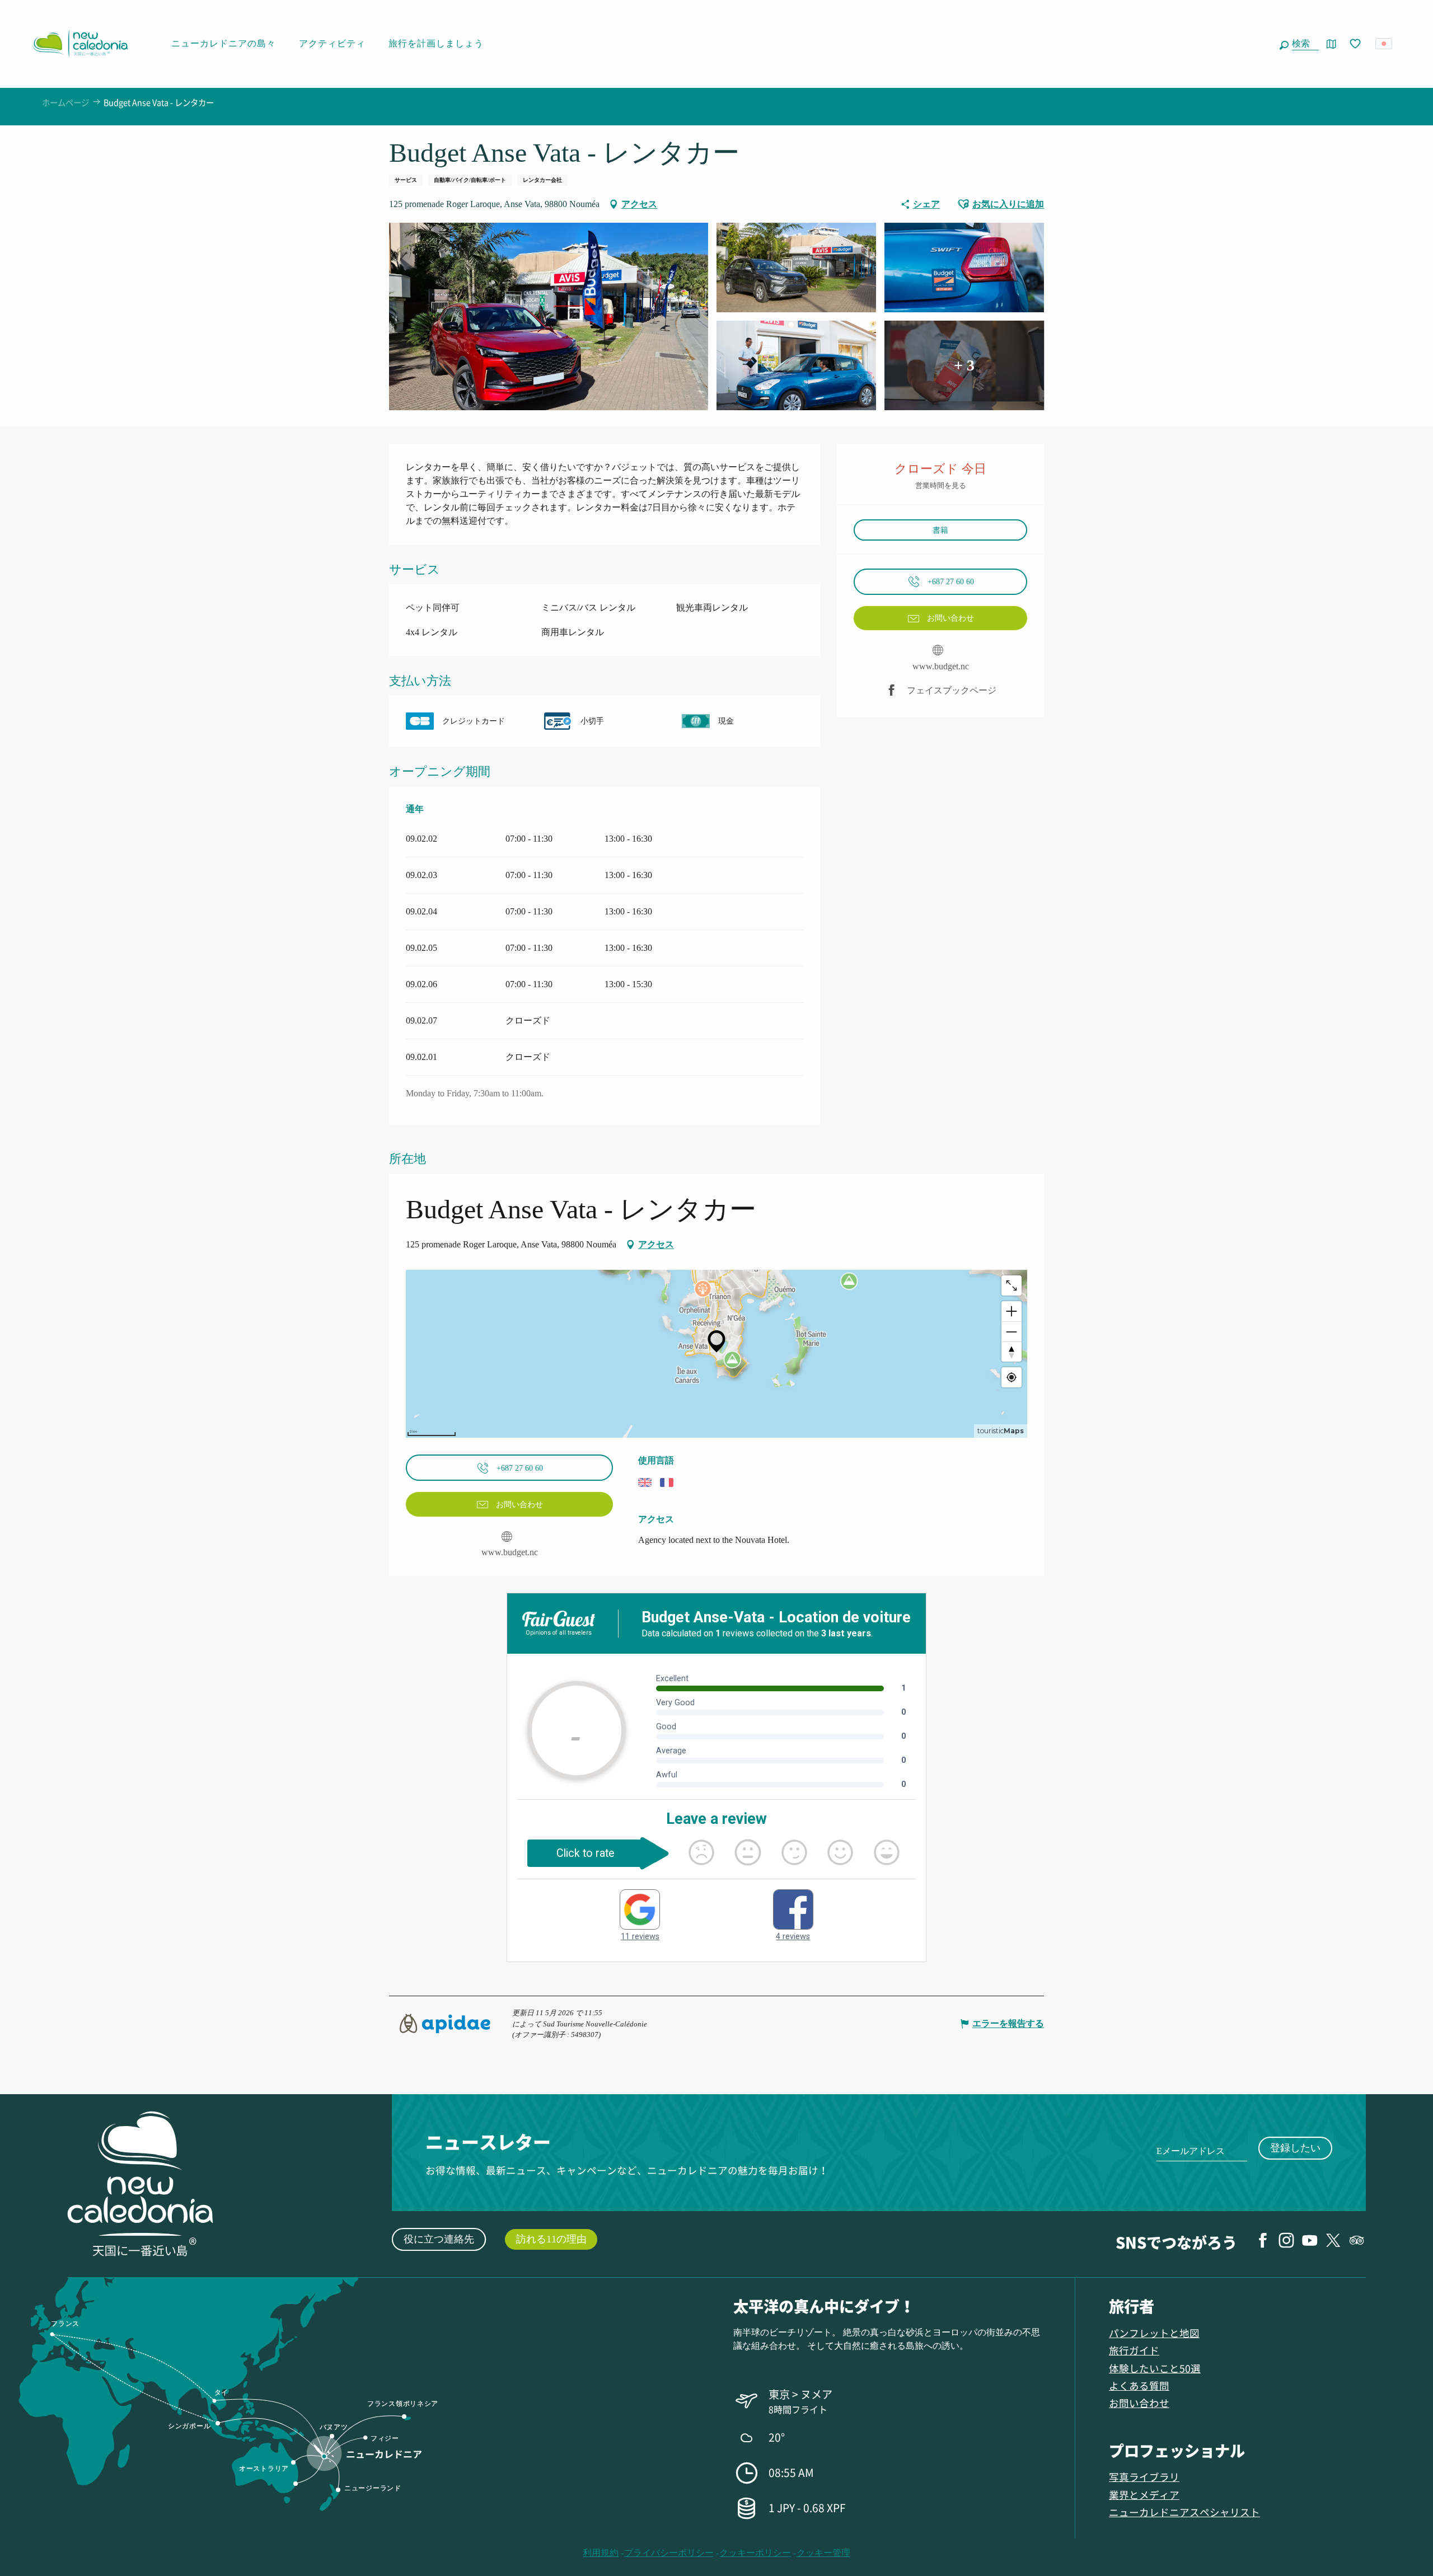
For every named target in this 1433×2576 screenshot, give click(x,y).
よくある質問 (1139, 2385)
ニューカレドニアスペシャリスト (1184, 2512)
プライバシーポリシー (669, 2553)
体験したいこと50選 (1155, 2368)
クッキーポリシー (755, 2553)
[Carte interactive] (1331, 44)
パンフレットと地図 (1154, 2333)
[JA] (1385, 44)
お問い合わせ (1139, 2403)
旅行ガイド (1134, 2350)
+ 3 (964, 365)
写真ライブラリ (1144, 2477)
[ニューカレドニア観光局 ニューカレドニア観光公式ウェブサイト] (80, 44)
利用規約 (601, 2553)
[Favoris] (1356, 44)
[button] (1303, 44)
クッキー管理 (823, 2553)
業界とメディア (1144, 2495)
